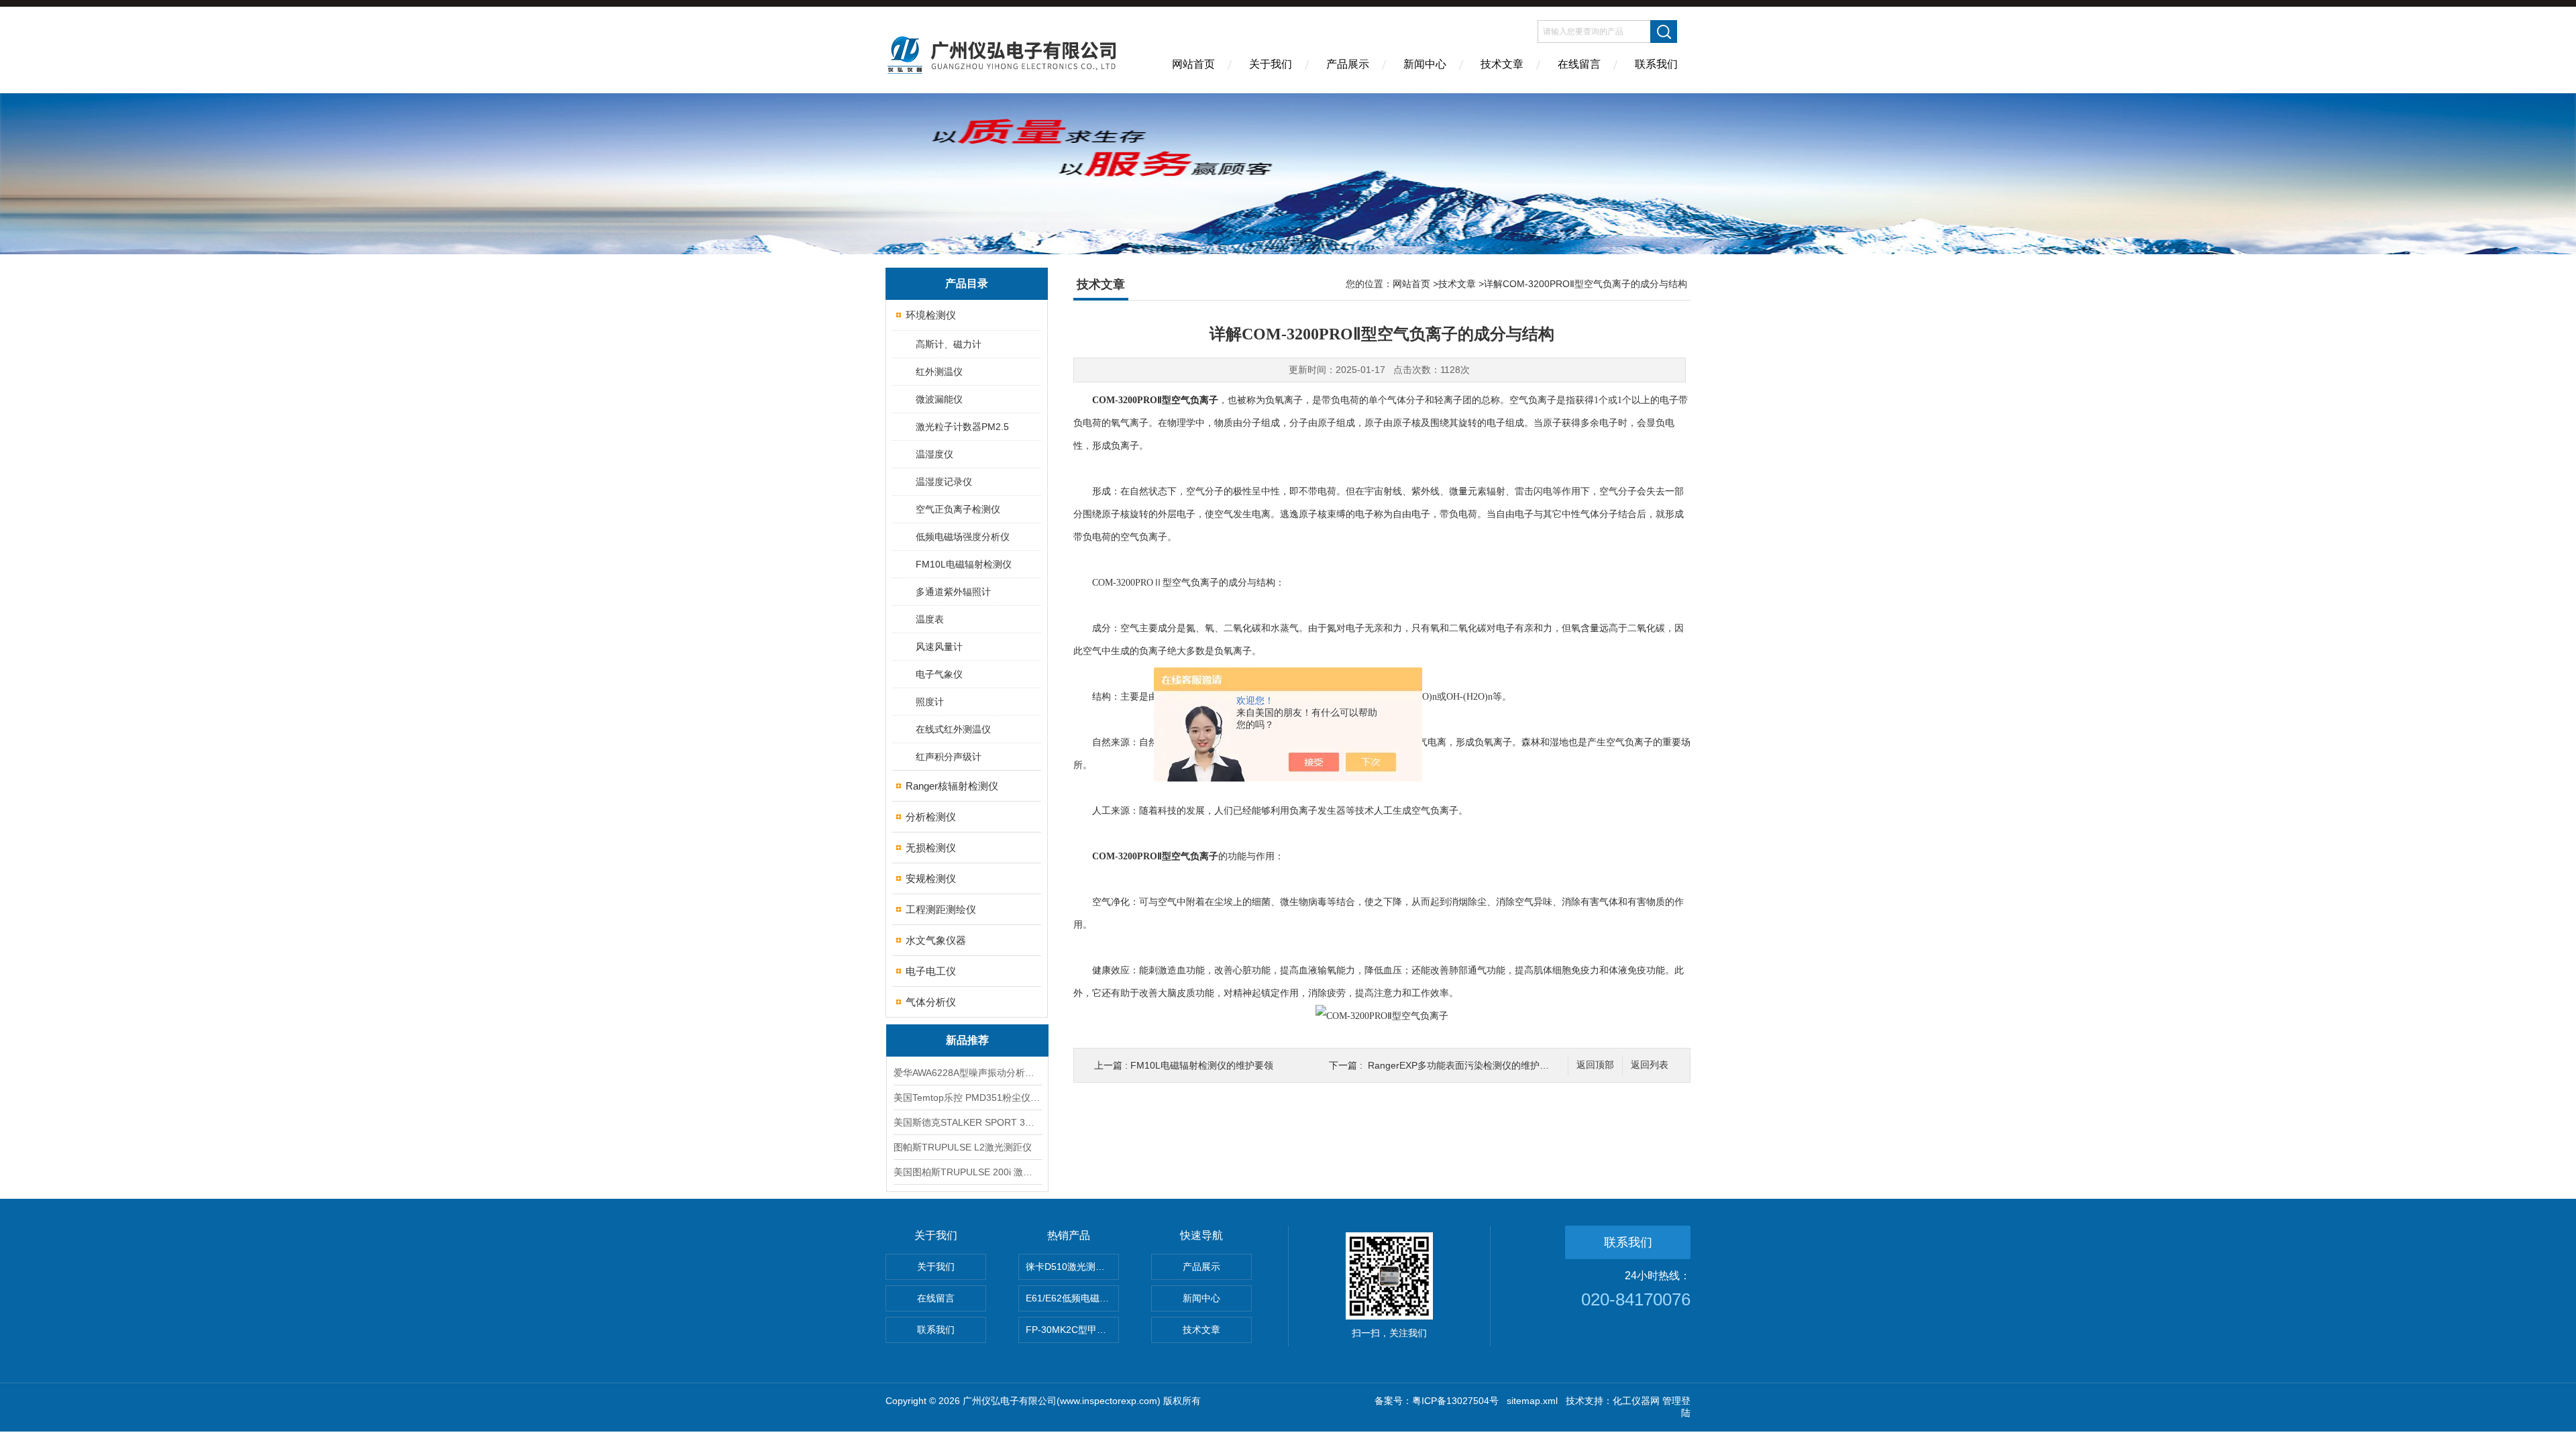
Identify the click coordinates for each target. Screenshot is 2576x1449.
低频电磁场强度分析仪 (963, 537)
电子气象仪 (939, 674)
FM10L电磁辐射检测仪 (964, 564)
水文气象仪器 (936, 940)
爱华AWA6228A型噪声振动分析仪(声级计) (967, 1073)
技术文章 (1502, 64)
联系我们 (1656, 64)
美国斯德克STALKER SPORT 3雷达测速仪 (967, 1122)
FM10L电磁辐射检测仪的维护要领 (1202, 1065)
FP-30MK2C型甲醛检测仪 (1072, 1330)
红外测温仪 (939, 372)
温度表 (930, 619)
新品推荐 (967, 1040)
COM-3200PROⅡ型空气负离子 (1155, 400)
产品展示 (1348, 64)
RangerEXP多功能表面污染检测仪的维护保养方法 (1472, 1065)
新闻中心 (1425, 64)
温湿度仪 (934, 454)
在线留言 (1579, 64)
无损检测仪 (931, 848)
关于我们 (1271, 64)
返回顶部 (1595, 1065)
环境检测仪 (931, 315)
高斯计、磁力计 (949, 344)
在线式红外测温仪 (953, 729)
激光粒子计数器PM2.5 (962, 427)
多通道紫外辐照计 (953, 592)
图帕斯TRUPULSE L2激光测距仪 (963, 1147)
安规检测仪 (931, 878)
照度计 (930, 702)
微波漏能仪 (939, 399)
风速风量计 (939, 647)
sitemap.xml (1532, 1401)
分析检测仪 (931, 817)
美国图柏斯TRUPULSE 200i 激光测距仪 (967, 1172)
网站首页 (1193, 64)
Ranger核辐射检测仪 (952, 786)
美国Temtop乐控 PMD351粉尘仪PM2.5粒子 (967, 1097)
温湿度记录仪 (944, 482)
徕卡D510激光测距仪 (1070, 1267)
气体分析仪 (931, 1002)
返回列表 (1650, 1065)
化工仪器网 (1636, 1401)
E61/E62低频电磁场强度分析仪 (1072, 1298)
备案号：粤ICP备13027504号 (1437, 1401)
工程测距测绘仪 (941, 909)
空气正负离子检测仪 (958, 509)
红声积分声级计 (949, 757)
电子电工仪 (931, 971)
